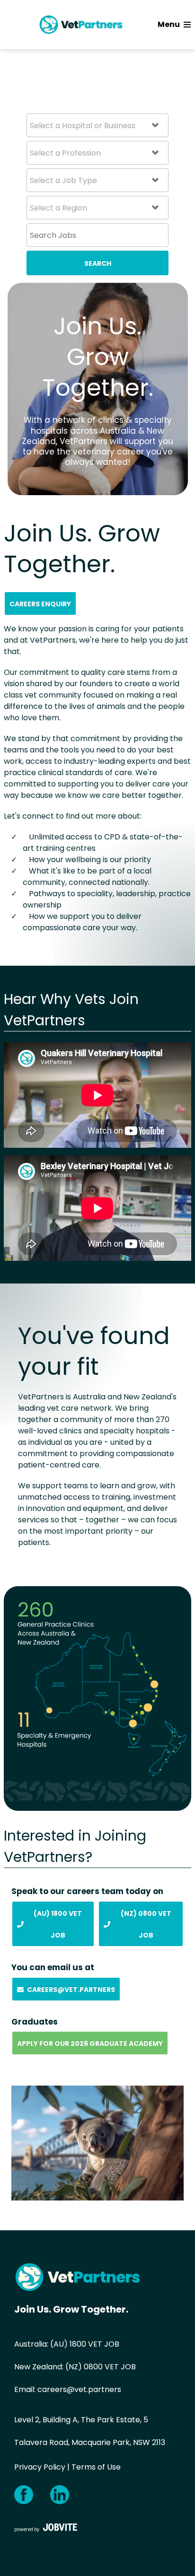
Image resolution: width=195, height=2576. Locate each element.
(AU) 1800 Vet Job (58, 1924)
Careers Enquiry (40, 604)
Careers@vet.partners (71, 1990)
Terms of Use (96, 2467)
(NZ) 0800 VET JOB (101, 2367)
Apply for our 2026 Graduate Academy (90, 2043)
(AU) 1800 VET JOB (85, 2344)
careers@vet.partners (79, 2389)
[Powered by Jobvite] (46, 2527)
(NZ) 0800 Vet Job (146, 1924)
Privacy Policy (40, 2467)
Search (98, 263)
